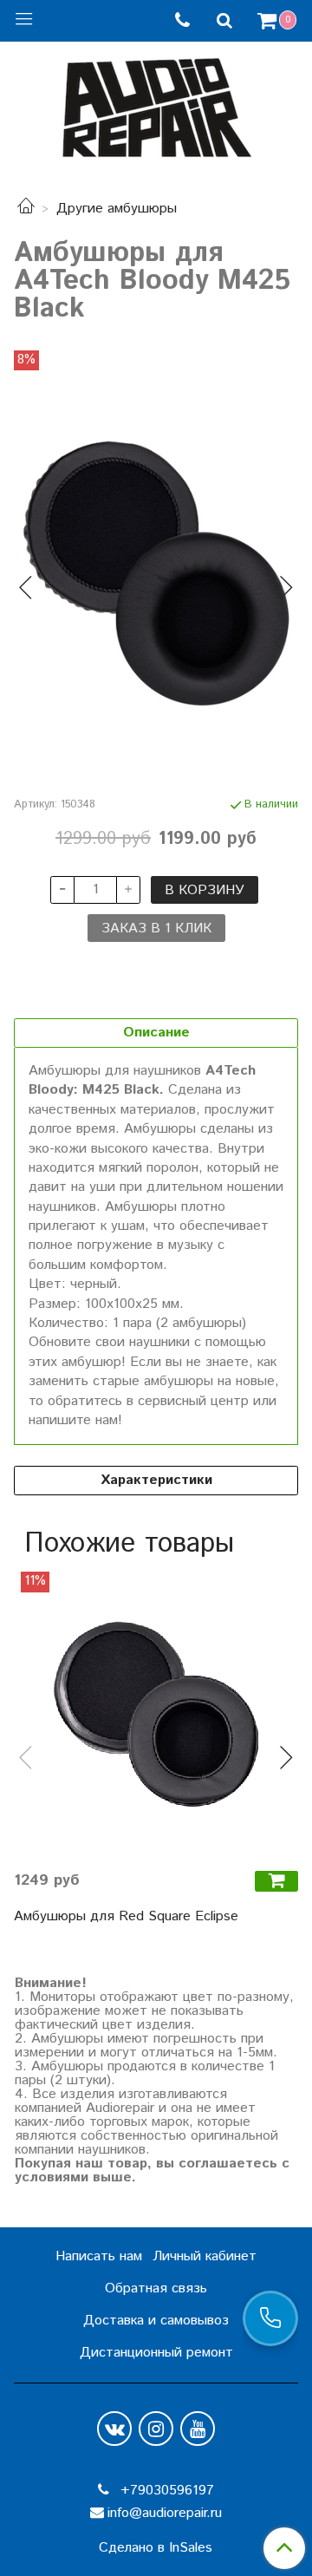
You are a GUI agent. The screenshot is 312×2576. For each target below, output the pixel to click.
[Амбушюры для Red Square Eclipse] (156, 1714)
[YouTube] (198, 2429)
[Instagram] (156, 2429)
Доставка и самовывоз (156, 2321)
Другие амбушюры (117, 209)
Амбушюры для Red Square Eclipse (126, 1916)
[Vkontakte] (114, 2429)
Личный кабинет (205, 2256)
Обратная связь (156, 2288)
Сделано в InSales (156, 2548)
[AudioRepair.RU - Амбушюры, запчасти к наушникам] (156, 104)
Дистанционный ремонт (156, 2353)
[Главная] (26, 209)
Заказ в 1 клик (156, 928)
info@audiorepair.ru (165, 2513)
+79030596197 (165, 2491)
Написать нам (99, 2256)
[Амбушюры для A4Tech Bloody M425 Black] (156, 573)
